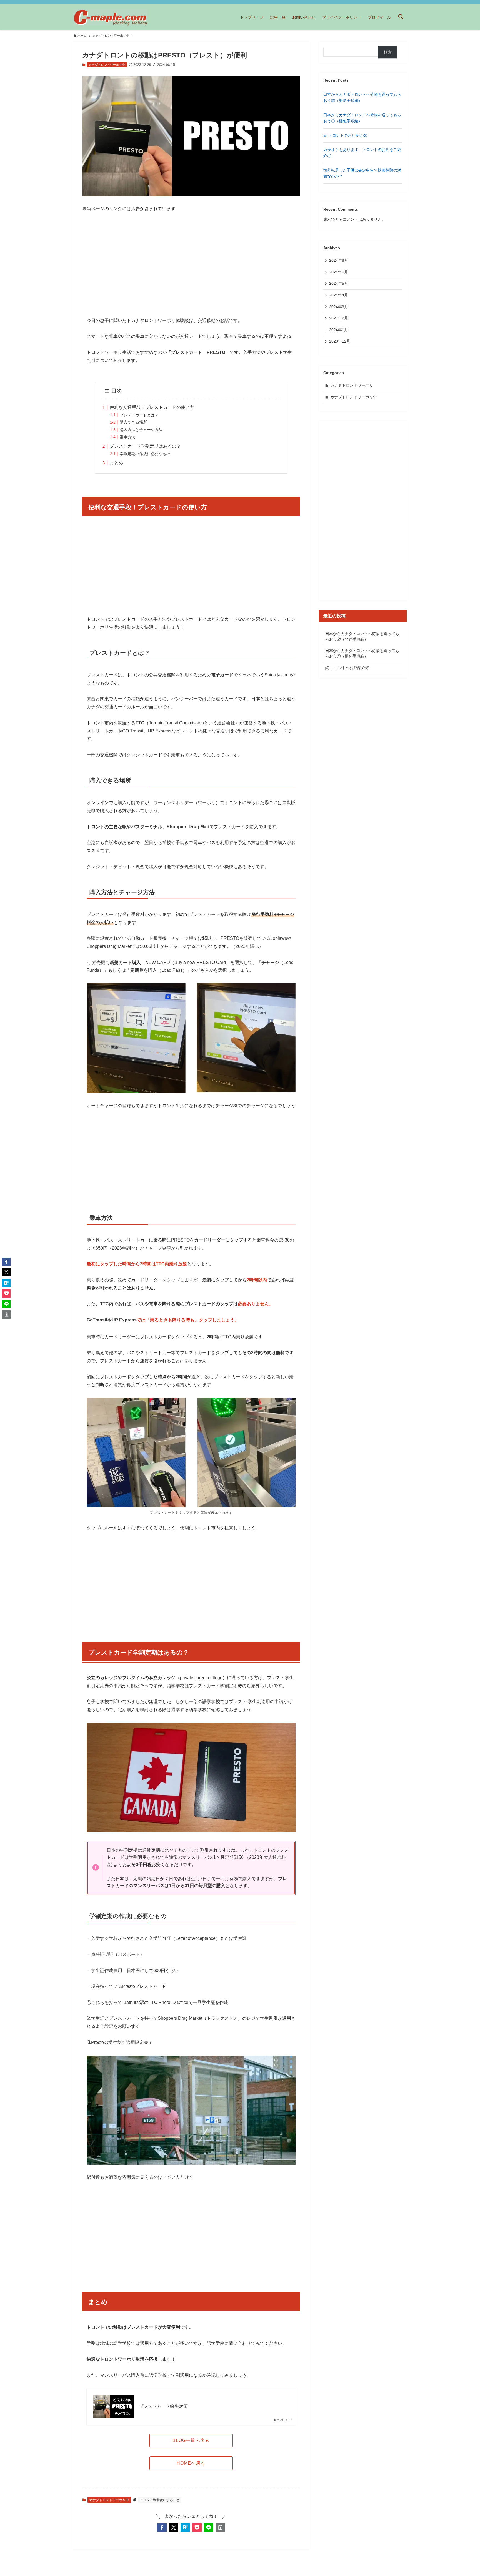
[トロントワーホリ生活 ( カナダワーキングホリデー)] (110, 17)
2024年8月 (339, 260)
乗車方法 (127, 437)
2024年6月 (339, 272)
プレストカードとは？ (139, 415)
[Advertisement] (191, 260)
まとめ (116, 463)
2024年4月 (339, 295)
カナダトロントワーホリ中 (107, 65)
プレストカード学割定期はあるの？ (145, 446)
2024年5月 (339, 283)
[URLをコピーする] (220, 2527)
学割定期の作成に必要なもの (145, 454)
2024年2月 (339, 318)
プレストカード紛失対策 (163, 2406)
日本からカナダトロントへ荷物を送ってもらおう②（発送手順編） (362, 636)
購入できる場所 (133, 422)
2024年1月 (339, 330)
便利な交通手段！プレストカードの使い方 (152, 407)
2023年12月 (340, 341)
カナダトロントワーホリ (352, 385)
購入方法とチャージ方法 (141, 430)
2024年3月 (339, 307)
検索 (388, 52)
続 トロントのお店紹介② (345, 135)
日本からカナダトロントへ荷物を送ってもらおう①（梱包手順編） (362, 653)
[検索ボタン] (401, 17)
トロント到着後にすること (160, 2500)
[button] (162, 2527)
